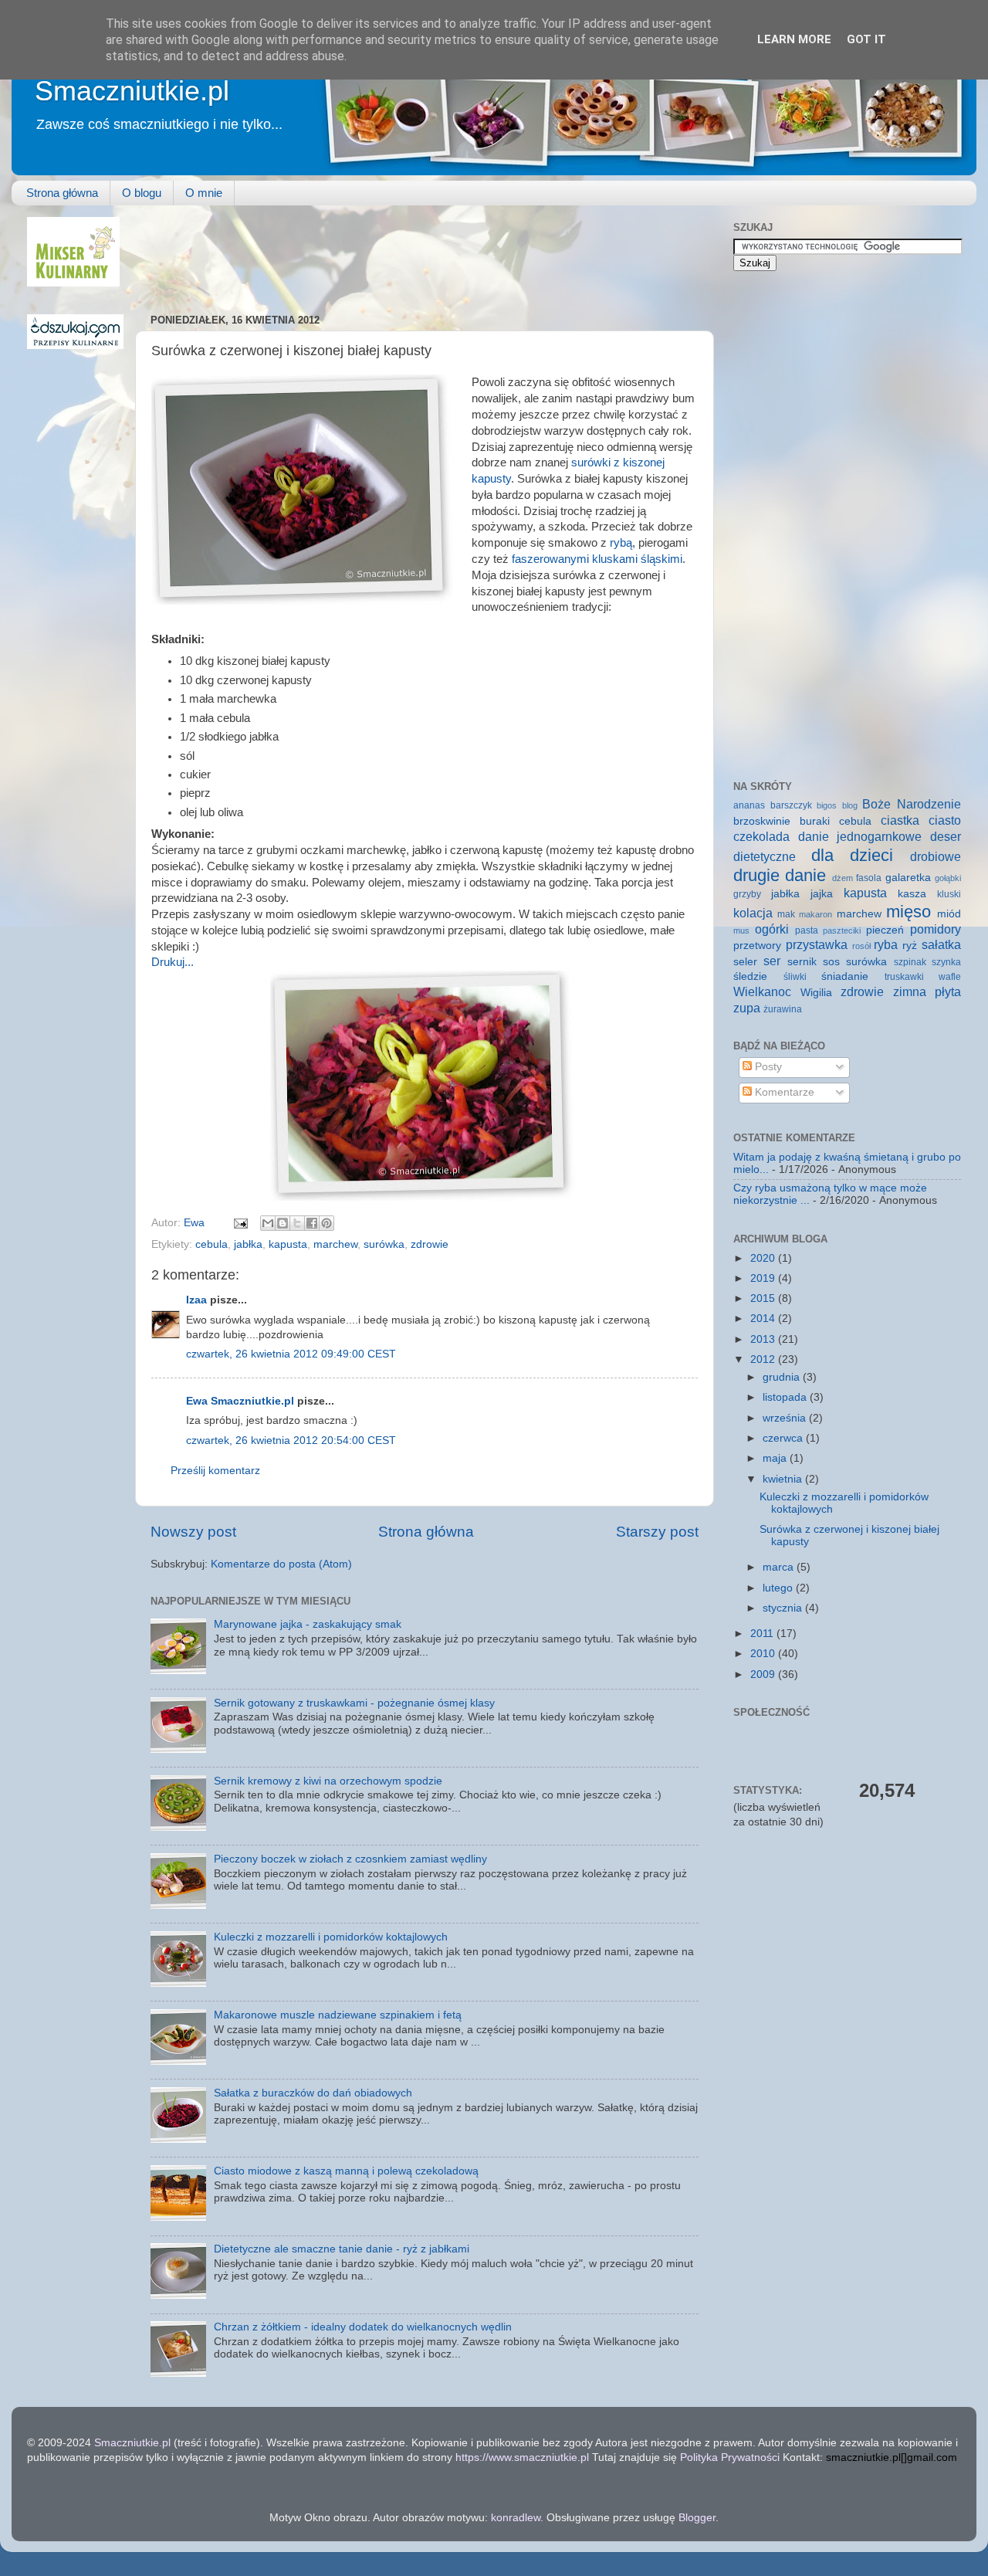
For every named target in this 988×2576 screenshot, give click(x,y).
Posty (767, 1067)
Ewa (196, 1223)
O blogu (142, 193)
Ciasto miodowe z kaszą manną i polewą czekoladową (346, 2171)
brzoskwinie (762, 821)
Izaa (196, 1300)
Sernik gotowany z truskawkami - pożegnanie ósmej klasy (354, 1703)
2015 (764, 1298)
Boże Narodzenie (912, 804)
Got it (866, 39)
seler (745, 962)
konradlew (516, 2518)
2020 (764, 1258)
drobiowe (936, 856)
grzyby (747, 894)
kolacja (753, 913)
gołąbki (948, 878)
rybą (621, 543)
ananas (749, 805)
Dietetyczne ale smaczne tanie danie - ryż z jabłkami (342, 2249)
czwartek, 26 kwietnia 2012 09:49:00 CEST (291, 1354)
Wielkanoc (762, 991)
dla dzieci (853, 855)
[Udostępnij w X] (297, 1223)
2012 (764, 1359)
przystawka (817, 944)
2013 (764, 1339)
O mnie (204, 193)
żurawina (783, 1009)
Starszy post (657, 1532)
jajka (822, 894)
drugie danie (780, 875)
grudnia (783, 1377)
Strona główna (62, 193)
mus (741, 930)
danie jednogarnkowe (860, 836)
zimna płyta (927, 991)
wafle (950, 977)
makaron (815, 914)
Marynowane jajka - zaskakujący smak (308, 1624)
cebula (211, 1244)
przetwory (757, 946)
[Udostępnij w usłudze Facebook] (312, 1223)
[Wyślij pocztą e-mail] (268, 1223)
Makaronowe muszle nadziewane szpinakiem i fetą (338, 2015)
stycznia (784, 1608)
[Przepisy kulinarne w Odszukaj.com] (75, 346)
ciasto (945, 820)
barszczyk (791, 805)
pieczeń (885, 930)
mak (786, 914)
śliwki (795, 977)
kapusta (288, 1244)
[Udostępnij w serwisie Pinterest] (327, 1223)
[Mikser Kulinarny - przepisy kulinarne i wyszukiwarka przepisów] (73, 283)
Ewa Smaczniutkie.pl (240, 1401)
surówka (384, 1244)
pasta (807, 930)
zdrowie (430, 1244)
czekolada (761, 836)
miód (949, 914)
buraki (815, 821)
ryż (910, 946)
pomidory (936, 929)
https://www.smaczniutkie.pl (522, 2457)
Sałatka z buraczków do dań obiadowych (313, 2093)
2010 (764, 1654)
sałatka (941, 944)
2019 (764, 1278)
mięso (908, 912)
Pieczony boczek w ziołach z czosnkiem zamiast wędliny (350, 1859)
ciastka (900, 820)
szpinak (910, 962)
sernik (802, 962)
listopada (786, 1397)
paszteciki (842, 930)
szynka (946, 962)
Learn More (794, 39)
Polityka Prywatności (730, 2457)
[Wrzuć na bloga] (283, 1223)
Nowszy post (193, 1532)
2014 (764, 1319)
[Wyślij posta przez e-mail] (240, 1223)
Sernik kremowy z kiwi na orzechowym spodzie (328, 1781)
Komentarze (783, 1092)
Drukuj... (173, 962)
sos (831, 962)
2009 (764, 1674)
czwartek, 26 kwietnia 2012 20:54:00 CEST (291, 1441)
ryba (886, 944)
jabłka (248, 1244)
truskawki (904, 977)
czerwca (784, 1438)
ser (772, 961)
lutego (779, 1588)
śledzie (750, 976)
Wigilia (816, 993)
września (786, 1418)
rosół (861, 946)
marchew (335, 1244)
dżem (843, 878)
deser (946, 836)
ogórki (772, 929)
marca (780, 1567)
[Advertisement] (431, 252)
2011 (763, 1634)
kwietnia (784, 1479)
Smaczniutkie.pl (132, 91)
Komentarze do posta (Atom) (281, 1564)
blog (850, 805)
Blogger (697, 2518)
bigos (827, 805)
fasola (869, 878)
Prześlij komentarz (215, 1471)
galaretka (908, 878)
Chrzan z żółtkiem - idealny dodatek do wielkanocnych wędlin (363, 2327)
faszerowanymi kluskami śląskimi (597, 559)
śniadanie (845, 976)
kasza (912, 894)
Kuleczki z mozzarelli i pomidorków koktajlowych (331, 1937)
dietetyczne (765, 856)
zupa (747, 1008)
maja (776, 1458)
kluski (949, 894)
